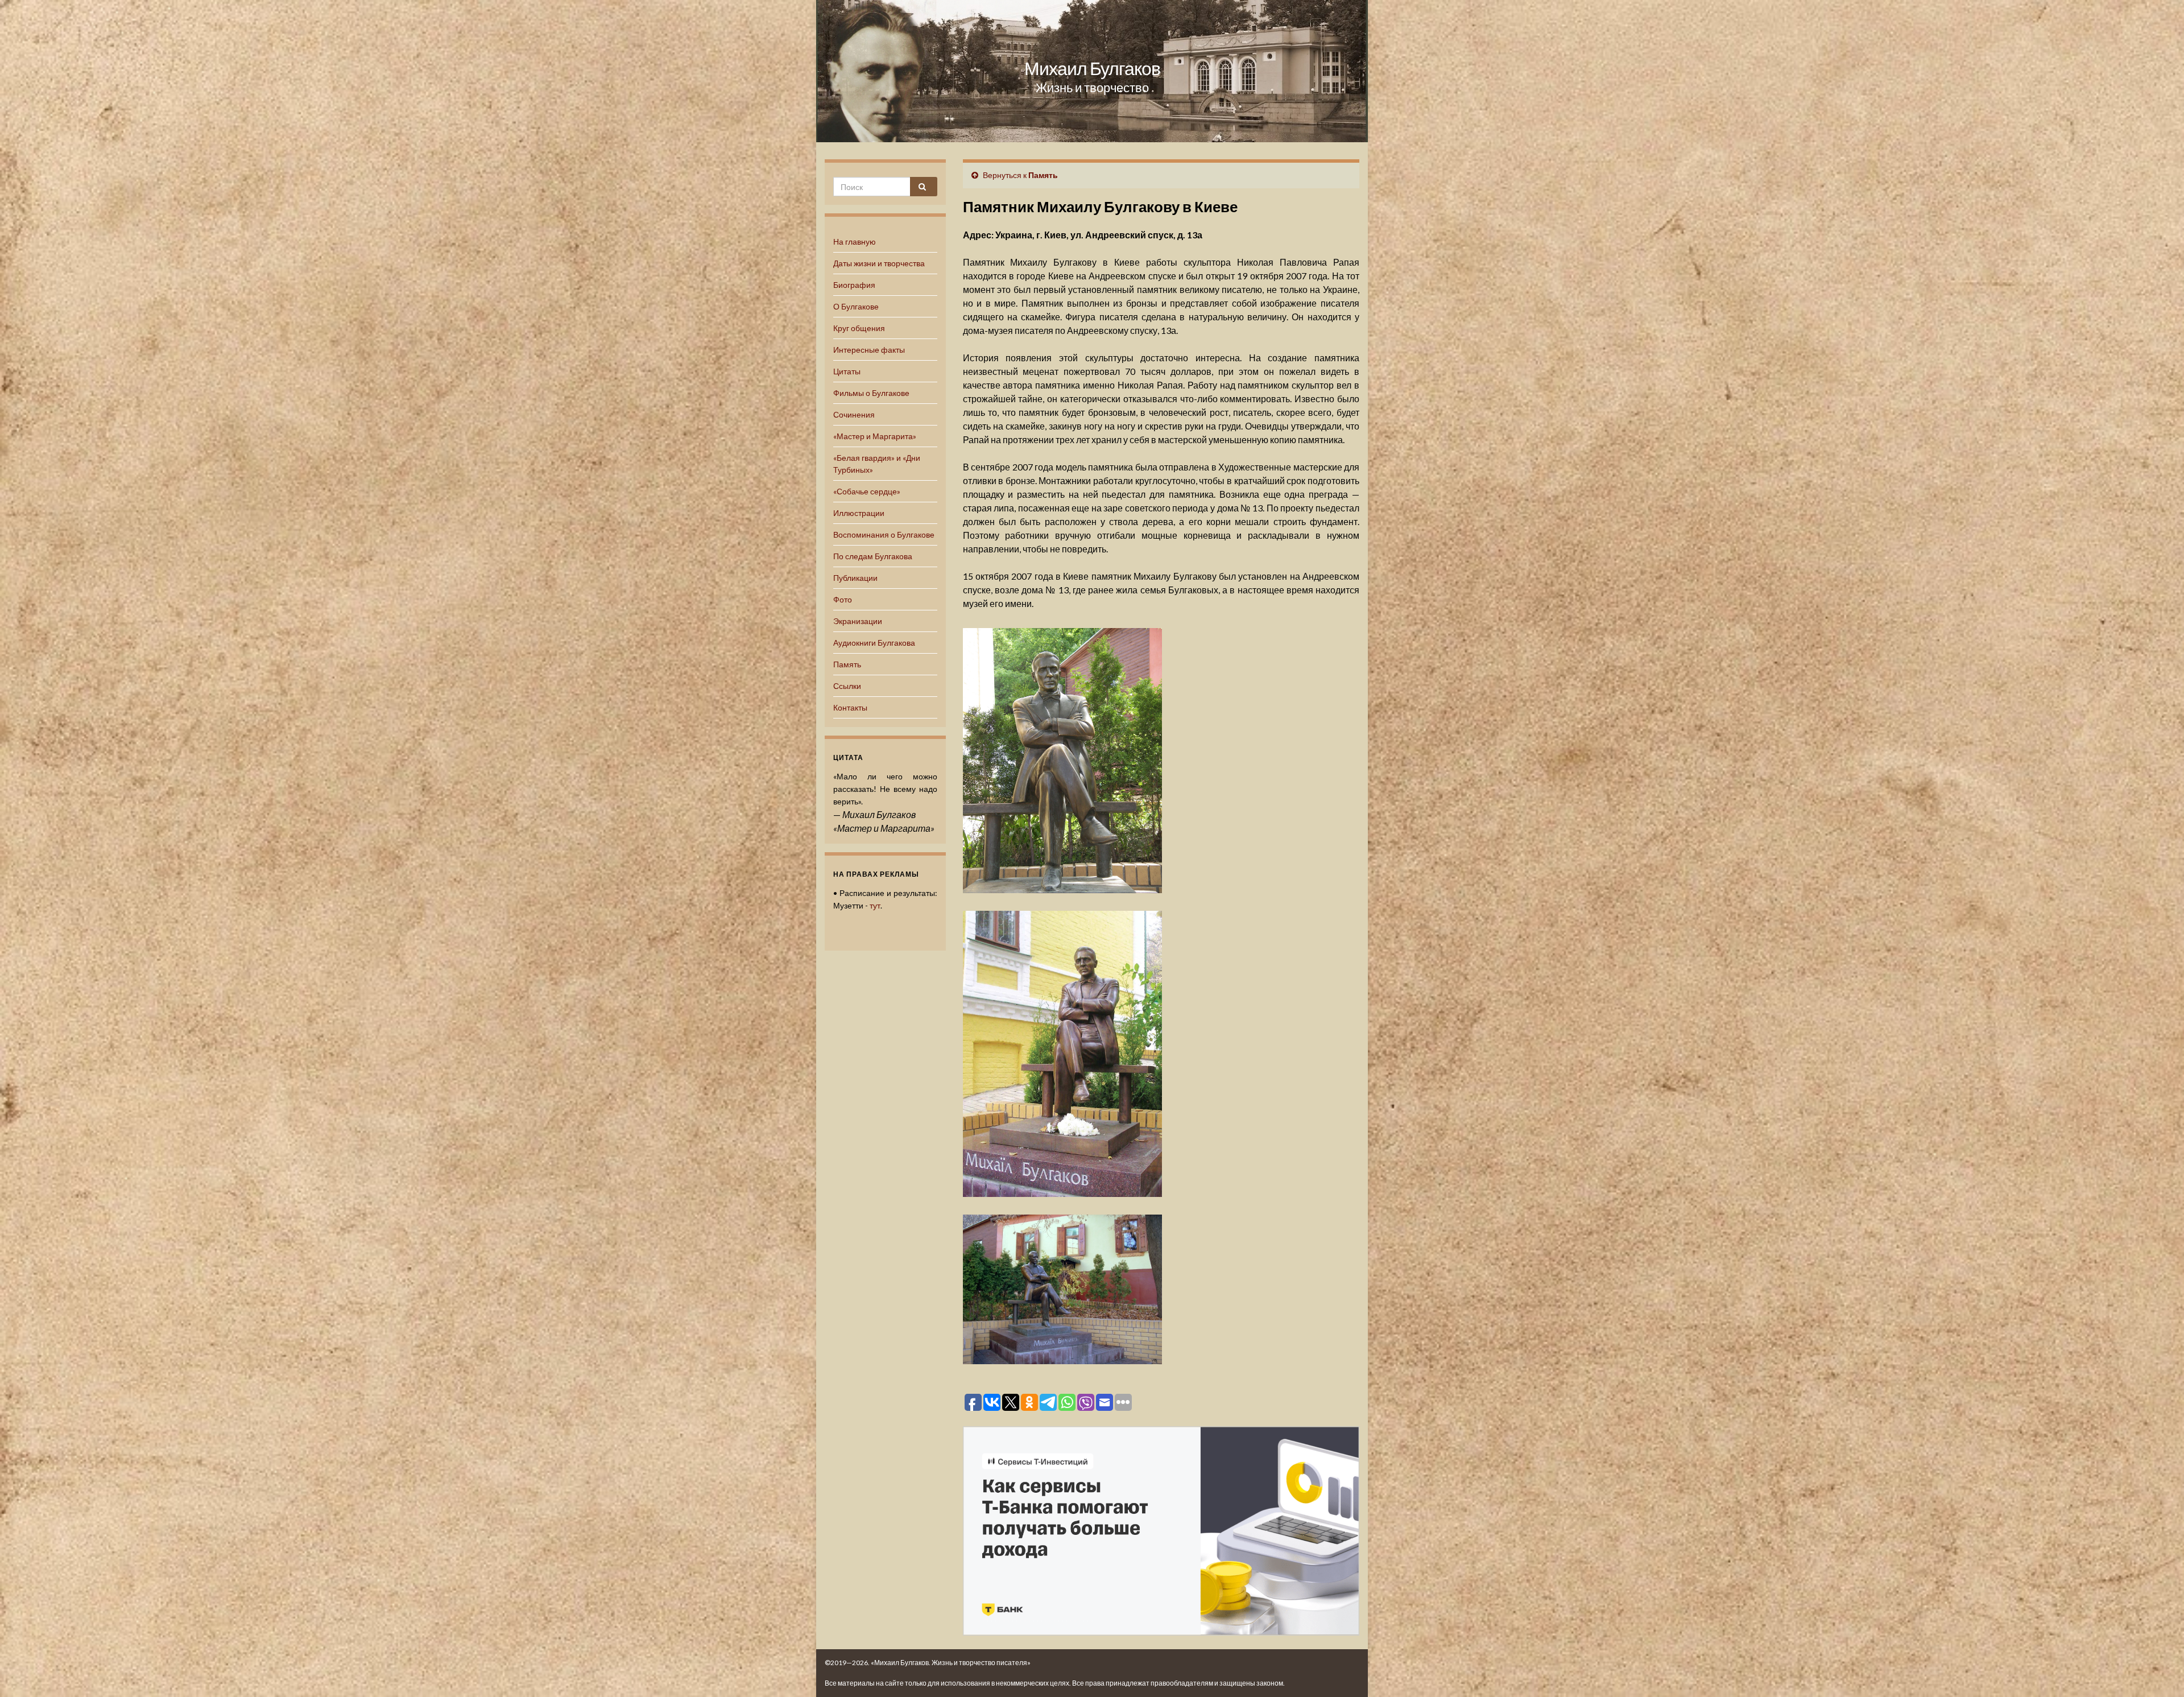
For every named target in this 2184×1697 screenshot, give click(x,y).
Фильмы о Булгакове (871, 393)
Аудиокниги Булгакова (874, 643)
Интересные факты (869, 350)
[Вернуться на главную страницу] (1092, 71)
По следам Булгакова (873, 556)
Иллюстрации (859, 513)
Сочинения (854, 414)
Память (847, 664)
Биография (854, 285)
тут (875, 905)
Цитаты (847, 371)
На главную (855, 241)
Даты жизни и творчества (879, 263)
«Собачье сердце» (867, 491)
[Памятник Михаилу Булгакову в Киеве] (1062, 759)
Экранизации (858, 621)
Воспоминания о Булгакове (884, 534)
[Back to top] (2158, 1671)
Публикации (855, 578)
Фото (843, 599)
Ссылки (847, 686)
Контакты (850, 707)
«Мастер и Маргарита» (875, 436)
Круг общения (859, 328)
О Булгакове (856, 306)
